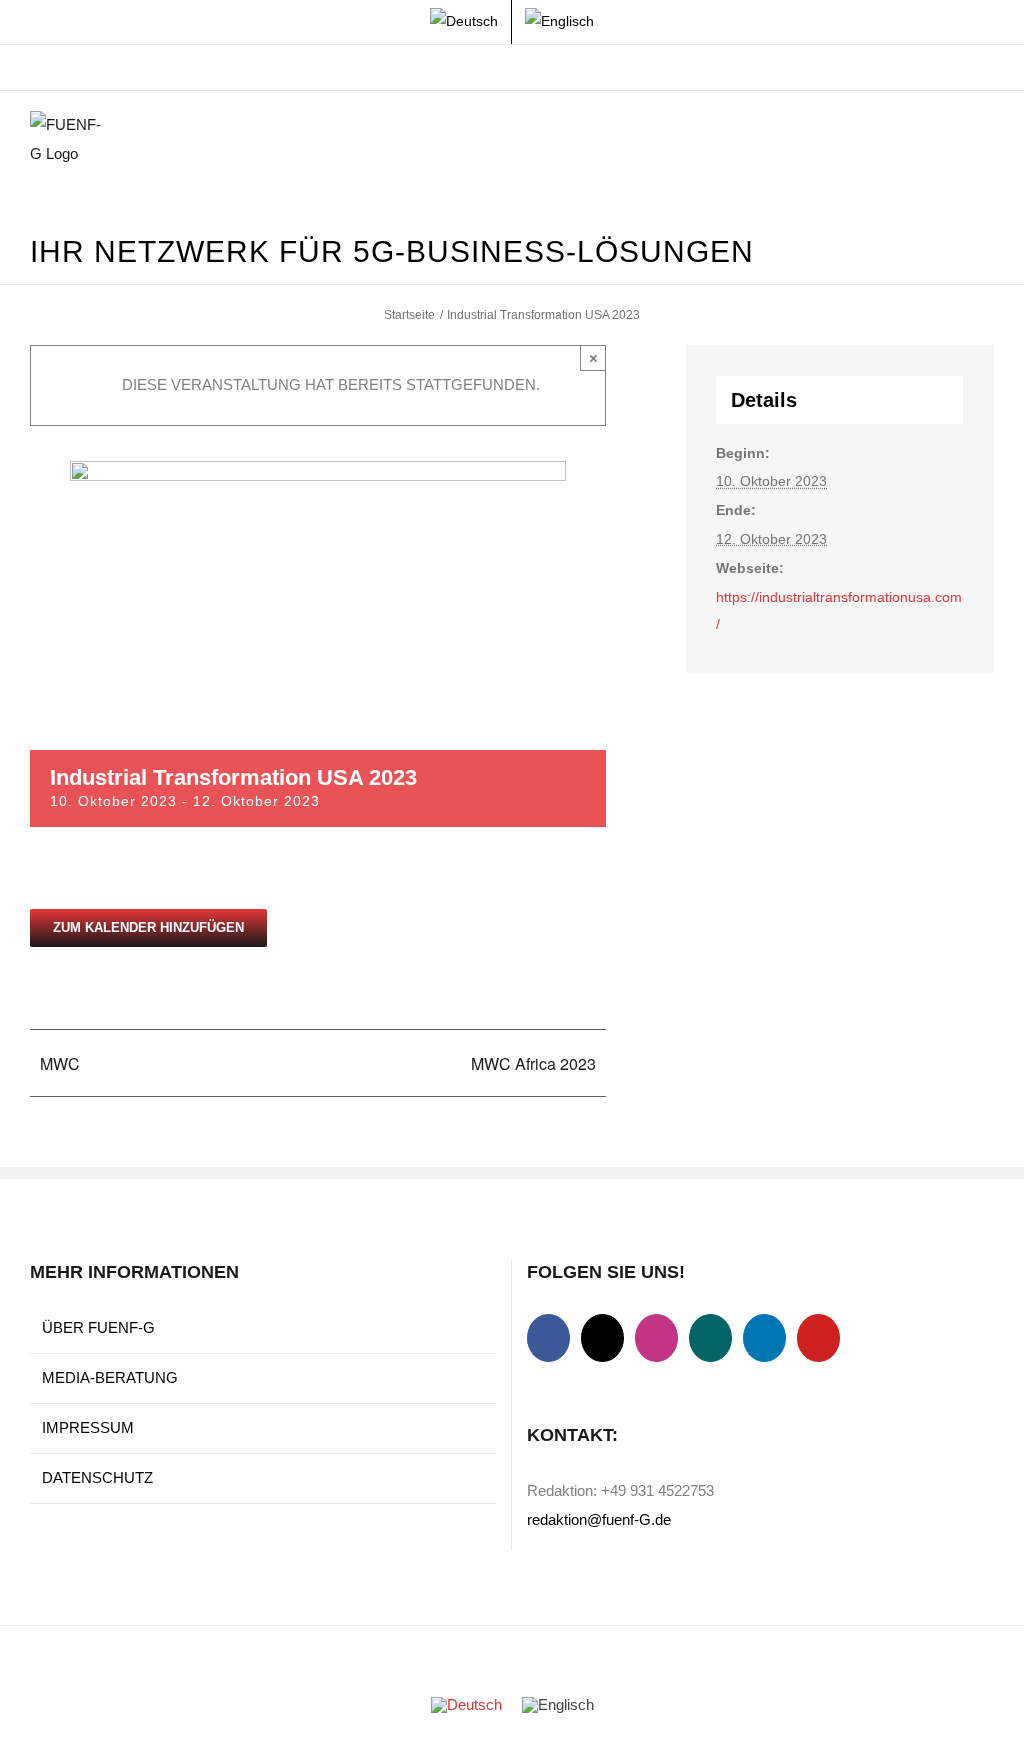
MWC (60, 1063)
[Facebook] (548, 1338)
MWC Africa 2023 (533, 1063)
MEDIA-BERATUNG (110, 1377)
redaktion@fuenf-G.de (599, 1519)
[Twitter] (602, 1338)
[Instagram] (656, 1338)
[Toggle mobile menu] (986, 141)
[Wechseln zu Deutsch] (466, 1705)
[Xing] (710, 1338)
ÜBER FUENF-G (98, 1327)
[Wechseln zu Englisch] (559, 22)
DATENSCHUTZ (97, 1477)
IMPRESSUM (88, 1427)
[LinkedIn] (764, 1338)
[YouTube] (818, 1338)
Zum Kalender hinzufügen (148, 927)
